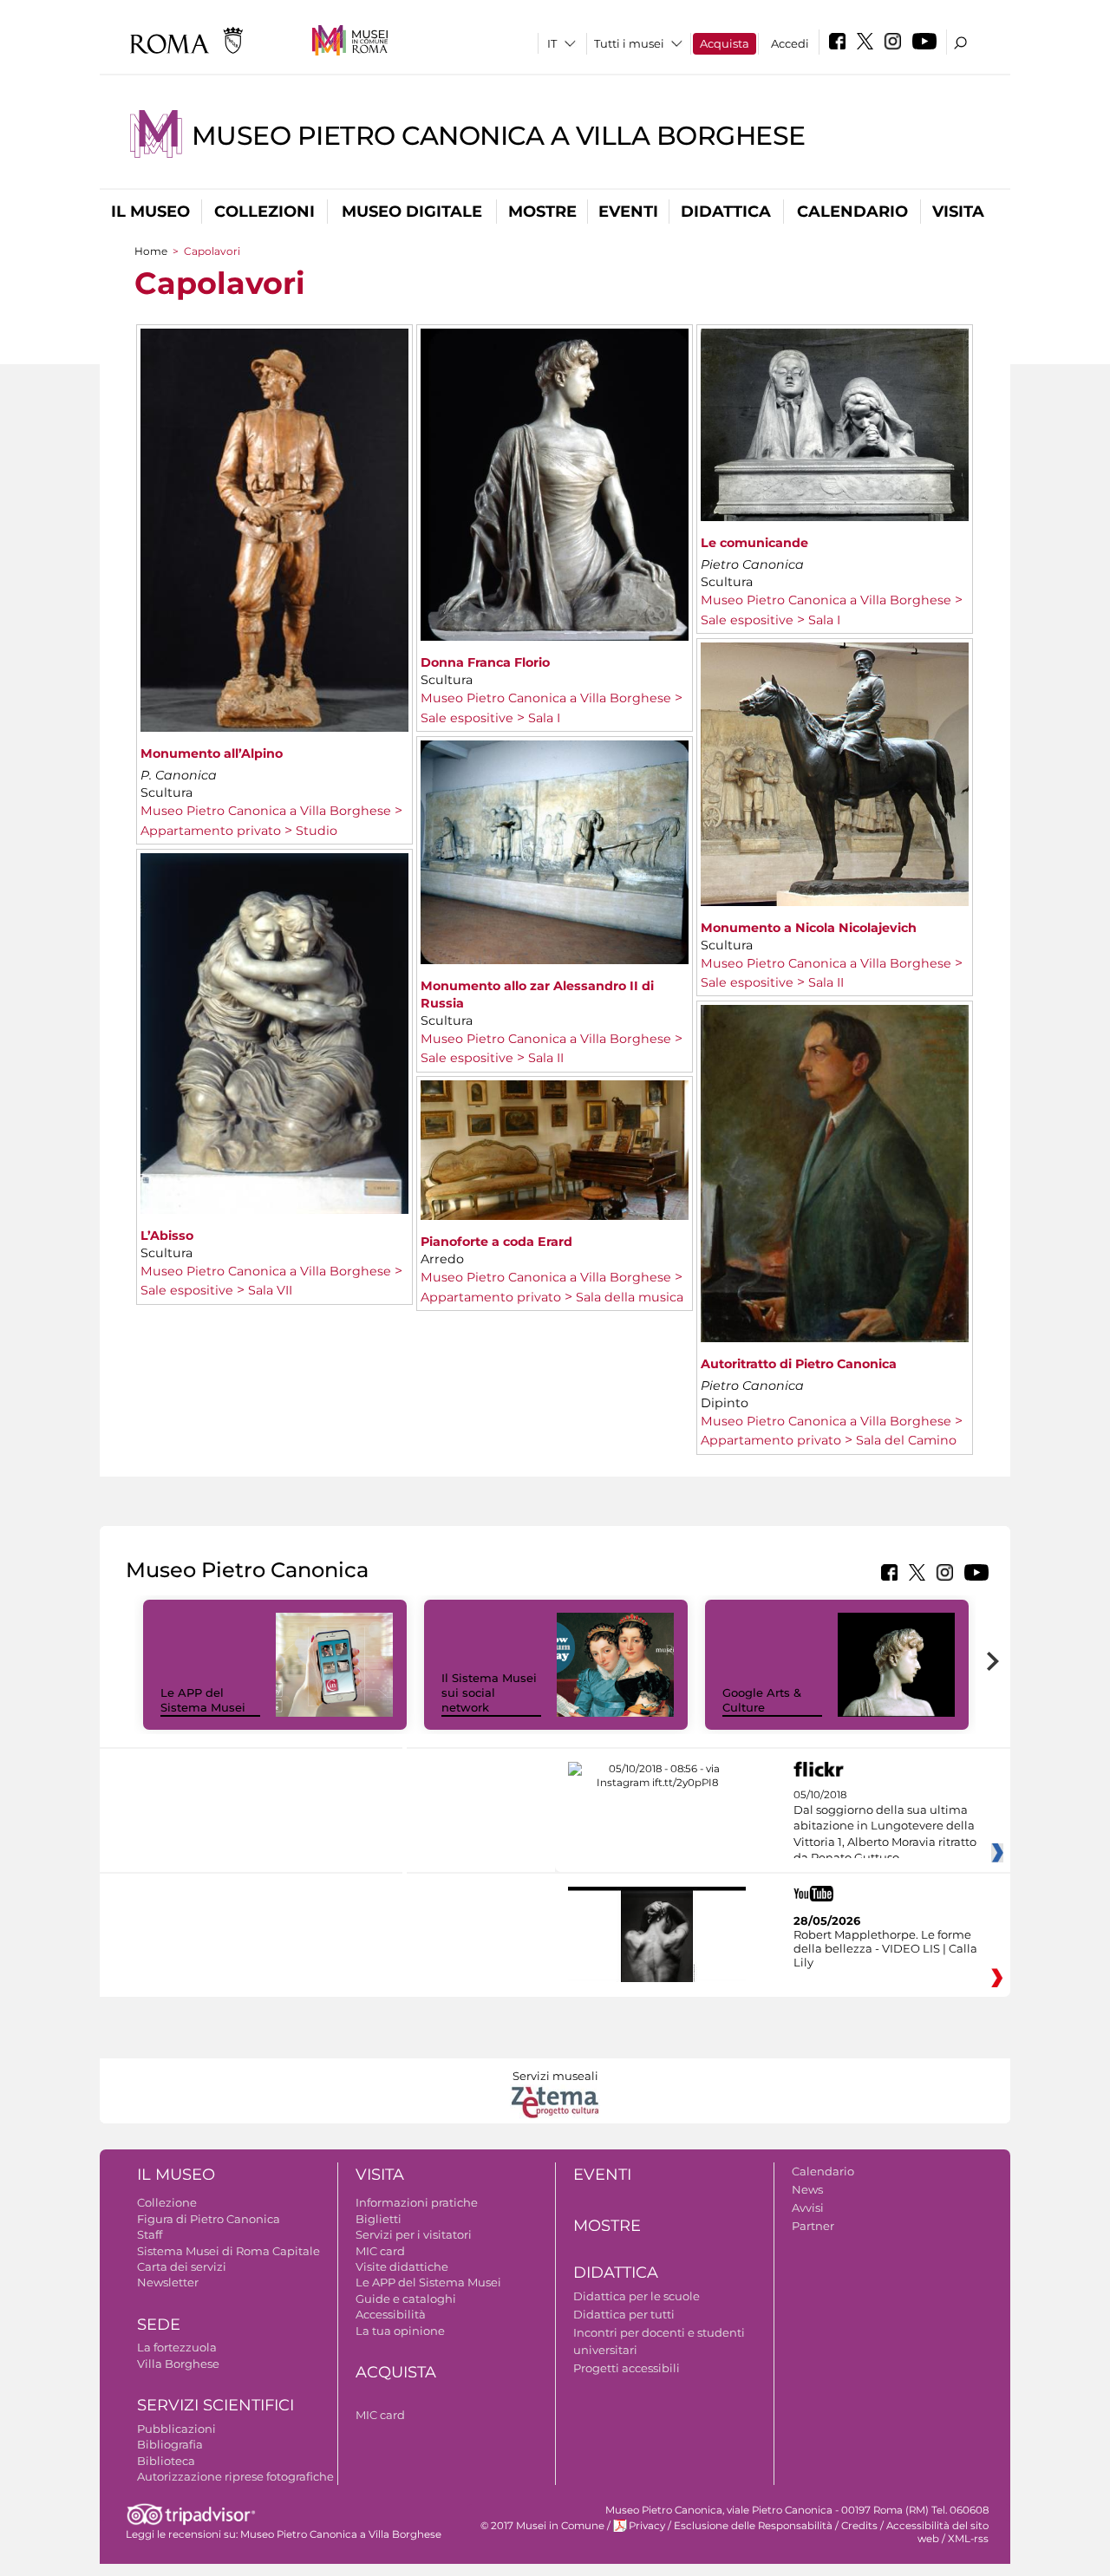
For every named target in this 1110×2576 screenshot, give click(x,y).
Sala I (544, 718)
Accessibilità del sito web (937, 2532)
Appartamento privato (211, 831)
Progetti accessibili (627, 2368)
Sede (159, 2325)
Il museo (150, 212)
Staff (150, 2234)
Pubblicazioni (176, 2429)
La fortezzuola (177, 2347)
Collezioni (264, 212)
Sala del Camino (906, 1440)
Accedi (790, 43)
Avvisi (808, 2208)
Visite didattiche (402, 2266)
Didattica (726, 212)
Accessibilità (391, 2314)
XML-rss (968, 2539)
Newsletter (168, 2282)
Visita (958, 212)
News (807, 2189)
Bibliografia (170, 2444)
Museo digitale (412, 212)
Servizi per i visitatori (414, 2234)
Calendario (852, 212)
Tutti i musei (629, 43)
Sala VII (270, 1290)
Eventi (628, 212)
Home (151, 251)
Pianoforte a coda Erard (496, 1242)
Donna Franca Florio (485, 662)
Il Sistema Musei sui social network (489, 1692)
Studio (317, 831)
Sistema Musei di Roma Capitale (229, 2251)
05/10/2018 (885, 1827)
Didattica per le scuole (637, 2296)
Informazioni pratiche (417, 2202)
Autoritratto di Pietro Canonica (799, 1364)
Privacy (647, 2526)
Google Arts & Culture (762, 1700)
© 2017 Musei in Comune (542, 2526)
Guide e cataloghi (406, 2299)
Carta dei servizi (182, 2266)
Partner (813, 2226)
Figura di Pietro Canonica (209, 2219)
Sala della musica (630, 1297)
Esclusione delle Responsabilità (753, 2526)
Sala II (826, 982)
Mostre (542, 212)
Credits (859, 2526)
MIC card (380, 2251)
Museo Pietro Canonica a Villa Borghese (499, 136)
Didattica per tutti (624, 2314)
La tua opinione (400, 2331)
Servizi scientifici (215, 2405)
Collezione (167, 2202)
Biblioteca (166, 2461)
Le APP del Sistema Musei (203, 1700)
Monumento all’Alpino (212, 753)
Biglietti (379, 2219)
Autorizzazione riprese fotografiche (235, 2476)
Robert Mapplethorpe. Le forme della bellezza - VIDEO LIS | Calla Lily (885, 1948)
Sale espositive (467, 718)
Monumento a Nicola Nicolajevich (809, 928)
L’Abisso (167, 1236)
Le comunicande (754, 543)
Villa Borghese (178, 2364)
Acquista (725, 43)
